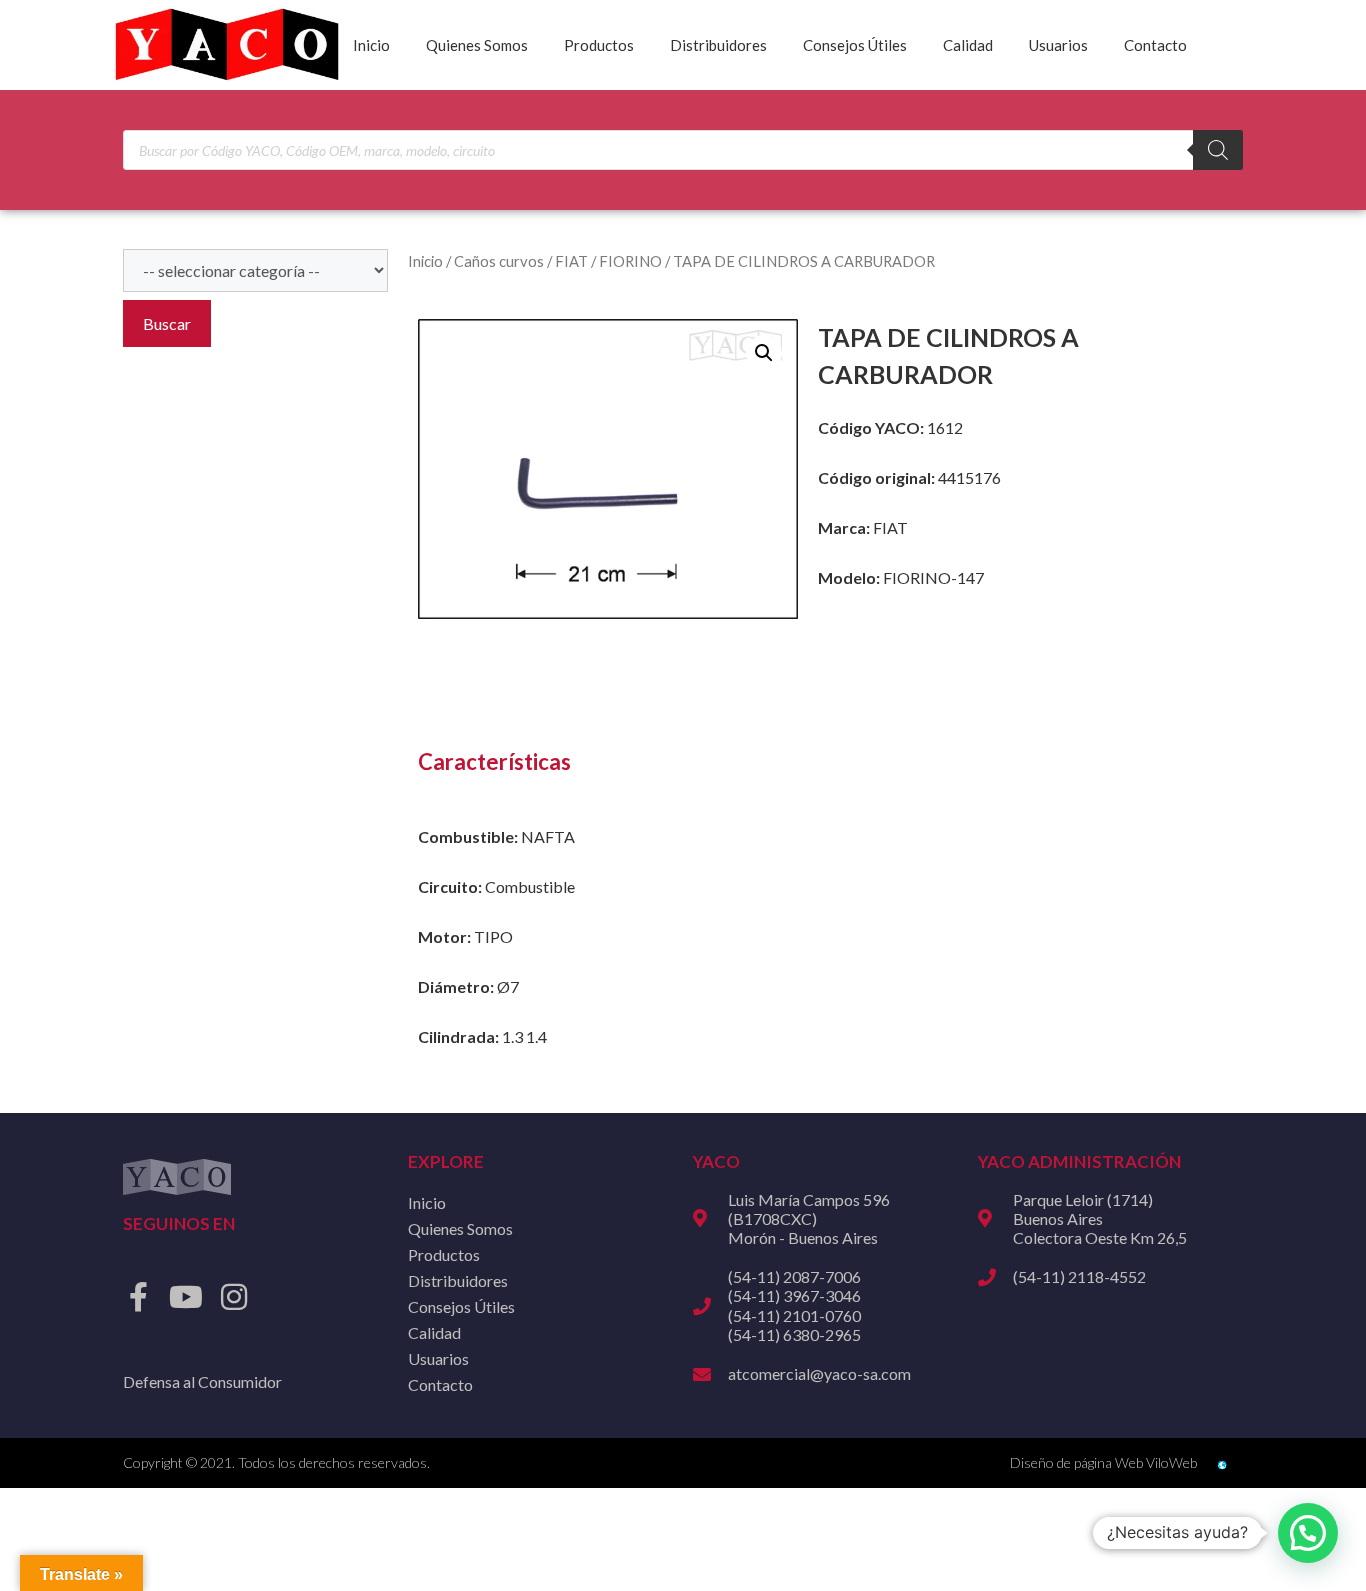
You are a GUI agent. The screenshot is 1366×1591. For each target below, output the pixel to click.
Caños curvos (499, 261)
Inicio (371, 45)
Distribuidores (718, 45)
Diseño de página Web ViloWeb (1103, 1462)
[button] (764, 353)
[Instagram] (234, 1297)
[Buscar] (1218, 150)
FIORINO (630, 261)
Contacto (1155, 45)
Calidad (968, 45)
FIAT (571, 261)
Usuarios (1058, 45)
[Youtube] (186, 1297)
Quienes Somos (477, 45)
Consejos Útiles (855, 45)
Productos (599, 45)
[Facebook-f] (138, 1297)
